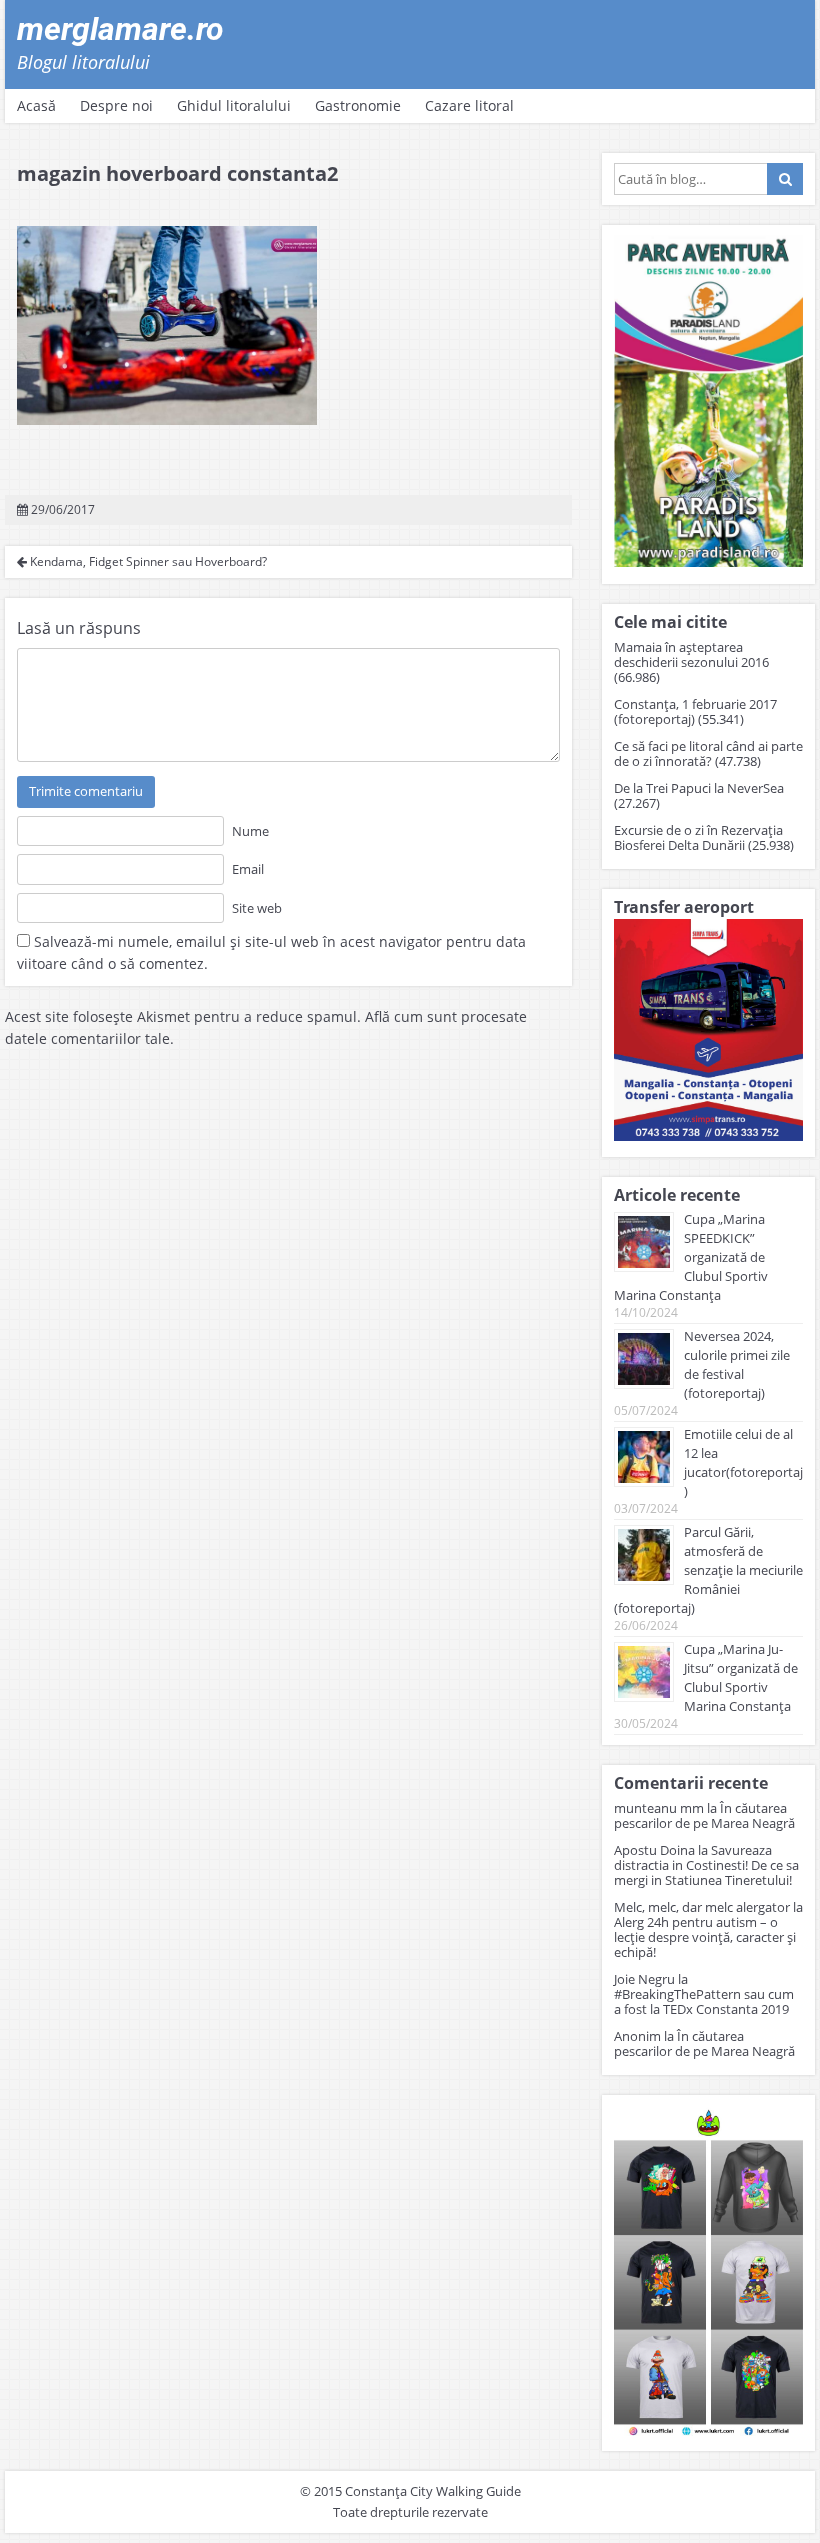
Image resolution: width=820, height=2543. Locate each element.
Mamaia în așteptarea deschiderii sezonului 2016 (691, 654)
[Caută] (785, 179)
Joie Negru (644, 1979)
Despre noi (116, 105)
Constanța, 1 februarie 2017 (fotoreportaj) (695, 711)
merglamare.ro (120, 29)
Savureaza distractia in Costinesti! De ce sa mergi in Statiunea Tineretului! (706, 1865)
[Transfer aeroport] (708, 1135)
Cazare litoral (469, 105)
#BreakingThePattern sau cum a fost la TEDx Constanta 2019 (704, 2001)
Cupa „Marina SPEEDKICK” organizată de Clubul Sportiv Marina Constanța (691, 1257)
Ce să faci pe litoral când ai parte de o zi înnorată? (708, 753)
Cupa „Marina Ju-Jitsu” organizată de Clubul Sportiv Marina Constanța (741, 1677)
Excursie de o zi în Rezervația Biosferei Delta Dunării (698, 837)
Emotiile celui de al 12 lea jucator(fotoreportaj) (743, 1462)
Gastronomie (358, 105)
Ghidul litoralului (234, 105)
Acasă (36, 105)
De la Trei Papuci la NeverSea (699, 788)
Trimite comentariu (86, 791)
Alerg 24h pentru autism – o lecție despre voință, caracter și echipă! (705, 1937)
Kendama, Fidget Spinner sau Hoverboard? (147, 561)
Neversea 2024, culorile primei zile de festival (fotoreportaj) (737, 1364)
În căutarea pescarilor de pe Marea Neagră (704, 1815)
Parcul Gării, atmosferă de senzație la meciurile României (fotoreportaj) (708, 1570)
